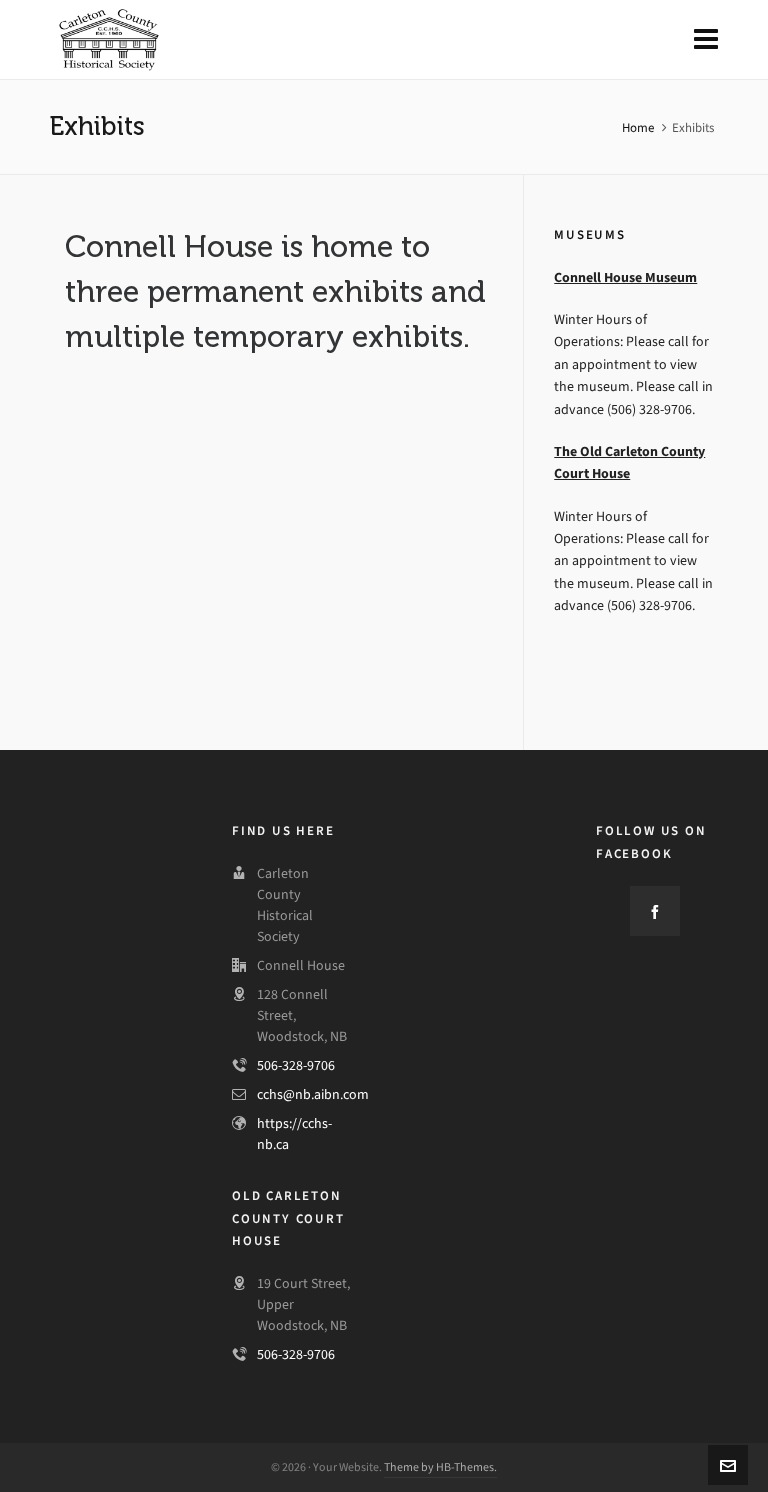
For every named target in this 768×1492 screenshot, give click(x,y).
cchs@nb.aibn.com (313, 1094)
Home (638, 127)
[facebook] (655, 911)
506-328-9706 (296, 1065)
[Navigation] (706, 40)
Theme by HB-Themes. (440, 1467)
